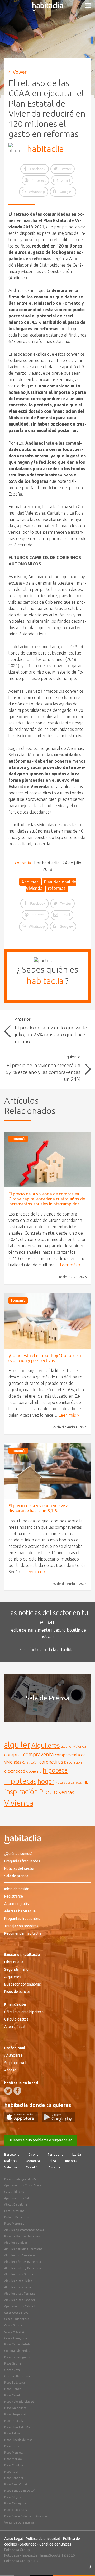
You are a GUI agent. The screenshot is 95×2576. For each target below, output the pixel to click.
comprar (13, 1755)
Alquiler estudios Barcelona (23, 2249)
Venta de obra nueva (19, 2522)
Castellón (33, 2167)
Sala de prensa (16, 1876)
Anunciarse (13, 2055)
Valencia (11, 2167)
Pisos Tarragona (15, 2503)
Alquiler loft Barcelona (20, 2255)
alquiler (17, 1745)
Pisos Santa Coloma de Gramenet (27, 2516)
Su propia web (16, 2063)
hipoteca (55, 1770)
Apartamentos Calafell (20, 2306)
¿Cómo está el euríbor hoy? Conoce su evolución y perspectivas (45, 1358)
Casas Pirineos (14, 2192)
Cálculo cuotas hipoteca (24, 2012)
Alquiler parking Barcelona (23, 2268)
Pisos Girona (13, 2363)
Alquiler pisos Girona (19, 2274)
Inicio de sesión (17, 1889)
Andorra (71, 2161)
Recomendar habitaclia (23, 1933)
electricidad (15, 1771)
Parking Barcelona (17, 2217)
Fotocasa (12, 2555)
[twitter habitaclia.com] (8, 2091)
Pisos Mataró (13, 2459)
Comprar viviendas (17, 2351)
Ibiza (52, 2161)
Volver (20, 72)
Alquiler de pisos (16, 2243)
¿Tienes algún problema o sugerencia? (41, 2140)
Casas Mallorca (14, 2332)
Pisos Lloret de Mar (18, 2427)
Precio (48, 1792)
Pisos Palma (12, 2433)
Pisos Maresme (14, 2224)
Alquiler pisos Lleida (18, 2281)
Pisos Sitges (12, 2497)
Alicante (55, 2167)
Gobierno (34, 1771)
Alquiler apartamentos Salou (24, 2230)
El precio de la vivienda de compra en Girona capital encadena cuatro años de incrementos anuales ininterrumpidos (47, 1199)
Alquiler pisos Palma (18, 2287)
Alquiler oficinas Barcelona (23, 2262)
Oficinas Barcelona (17, 2376)
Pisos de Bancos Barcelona (22, 2236)
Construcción (30, 1762)
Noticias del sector (19, 1868)
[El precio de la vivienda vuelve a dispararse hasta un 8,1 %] (47, 1471)
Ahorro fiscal (15, 2027)
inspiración (21, 1792)
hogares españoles (68, 1782)
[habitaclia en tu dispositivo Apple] (23, 2121)
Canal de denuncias (55, 2544)
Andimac (30, 882)
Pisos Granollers (15, 2408)
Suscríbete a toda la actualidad (47, 1650)
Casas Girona (13, 2325)
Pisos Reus (11, 2446)
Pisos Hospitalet (15, 2414)
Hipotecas (20, 1781)
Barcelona (12, 2155)
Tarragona (55, 2155)
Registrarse (14, 1896)
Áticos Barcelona (16, 2204)
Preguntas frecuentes (22, 1861)
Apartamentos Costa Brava (23, 2185)
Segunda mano (16, 1969)
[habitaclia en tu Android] (59, 2121)
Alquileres (46, 1745)
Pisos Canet (12, 2395)
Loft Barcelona (14, 2211)
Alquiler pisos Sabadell (20, 2300)
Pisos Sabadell (14, 2478)
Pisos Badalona (15, 2383)
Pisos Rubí (11, 2472)
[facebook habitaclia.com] (17, 2091)
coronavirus (51, 1762)
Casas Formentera (17, 2319)
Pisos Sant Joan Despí (19, 2491)
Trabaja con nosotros (21, 1926)
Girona (34, 2155)
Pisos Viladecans (15, 2510)
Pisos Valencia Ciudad (19, 2402)
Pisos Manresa (14, 2453)
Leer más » (70, 1265)
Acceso (10, 2070)
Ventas (66, 1792)
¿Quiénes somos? (18, 1854)
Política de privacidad (43, 2539)
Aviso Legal (14, 2539)
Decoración (73, 1762)
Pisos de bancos (17, 1992)
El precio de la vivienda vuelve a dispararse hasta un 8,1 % (38, 1508)
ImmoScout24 (52, 2555)
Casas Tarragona (16, 2338)
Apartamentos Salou (18, 2198)
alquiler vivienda (73, 1746)
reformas (57, 888)
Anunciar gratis (16, 1904)
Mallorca (11, 2161)
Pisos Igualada (14, 2421)
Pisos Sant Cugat (16, 2484)
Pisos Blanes (13, 2389)
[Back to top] (83, 2564)
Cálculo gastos (16, 2019)
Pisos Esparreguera (17, 2357)
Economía (22, 863)
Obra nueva (14, 1962)
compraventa (39, 1755)
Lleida (77, 2155)
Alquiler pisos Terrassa (20, 2294)
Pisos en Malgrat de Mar (21, 2179)
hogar (46, 1781)
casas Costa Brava (16, 2313)
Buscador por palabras (23, 1984)
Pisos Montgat (14, 2465)
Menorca (33, 2161)
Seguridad (28, 2544)
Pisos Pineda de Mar (18, 2440)
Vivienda (19, 1803)
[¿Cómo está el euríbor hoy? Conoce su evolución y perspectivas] (47, 1321)
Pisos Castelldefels (17, 2344)
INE (85, 1782)
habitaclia (45, 149)
